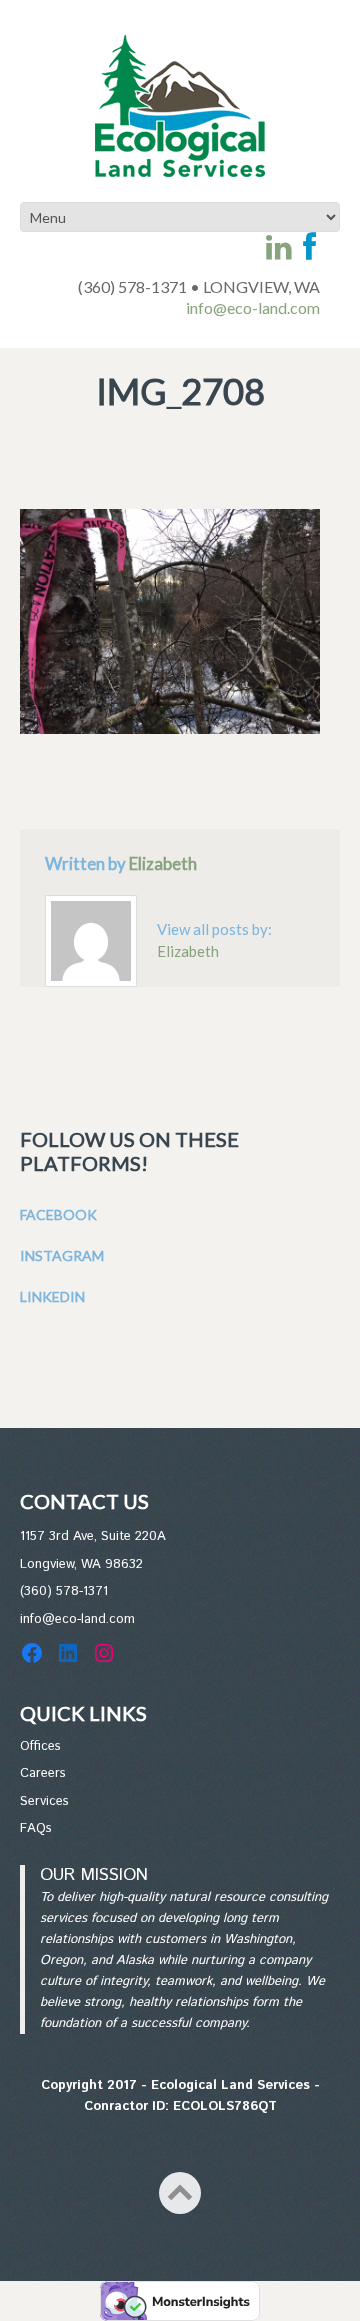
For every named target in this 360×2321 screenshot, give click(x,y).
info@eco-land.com (253, 307)
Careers (43, 1773)
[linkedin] (279, 247)
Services (44, 1801)
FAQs (36, 1828)
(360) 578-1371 (64, 1591)
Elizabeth (163, 863)
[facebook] (309, 247)
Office (37, 1746)
